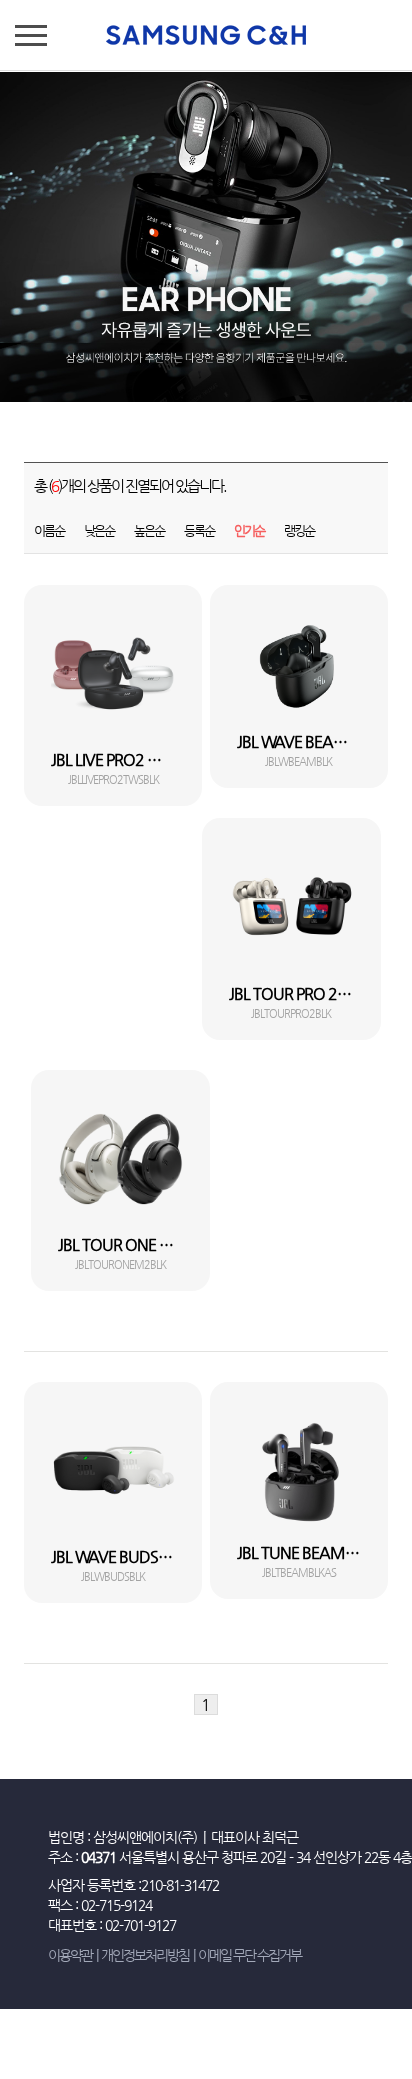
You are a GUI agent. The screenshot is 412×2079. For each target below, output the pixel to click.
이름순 (49, 530)
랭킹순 (299, 530)
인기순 (249, 530)
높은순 (149, 530)
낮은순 (99, 530)
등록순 (199, 530)
